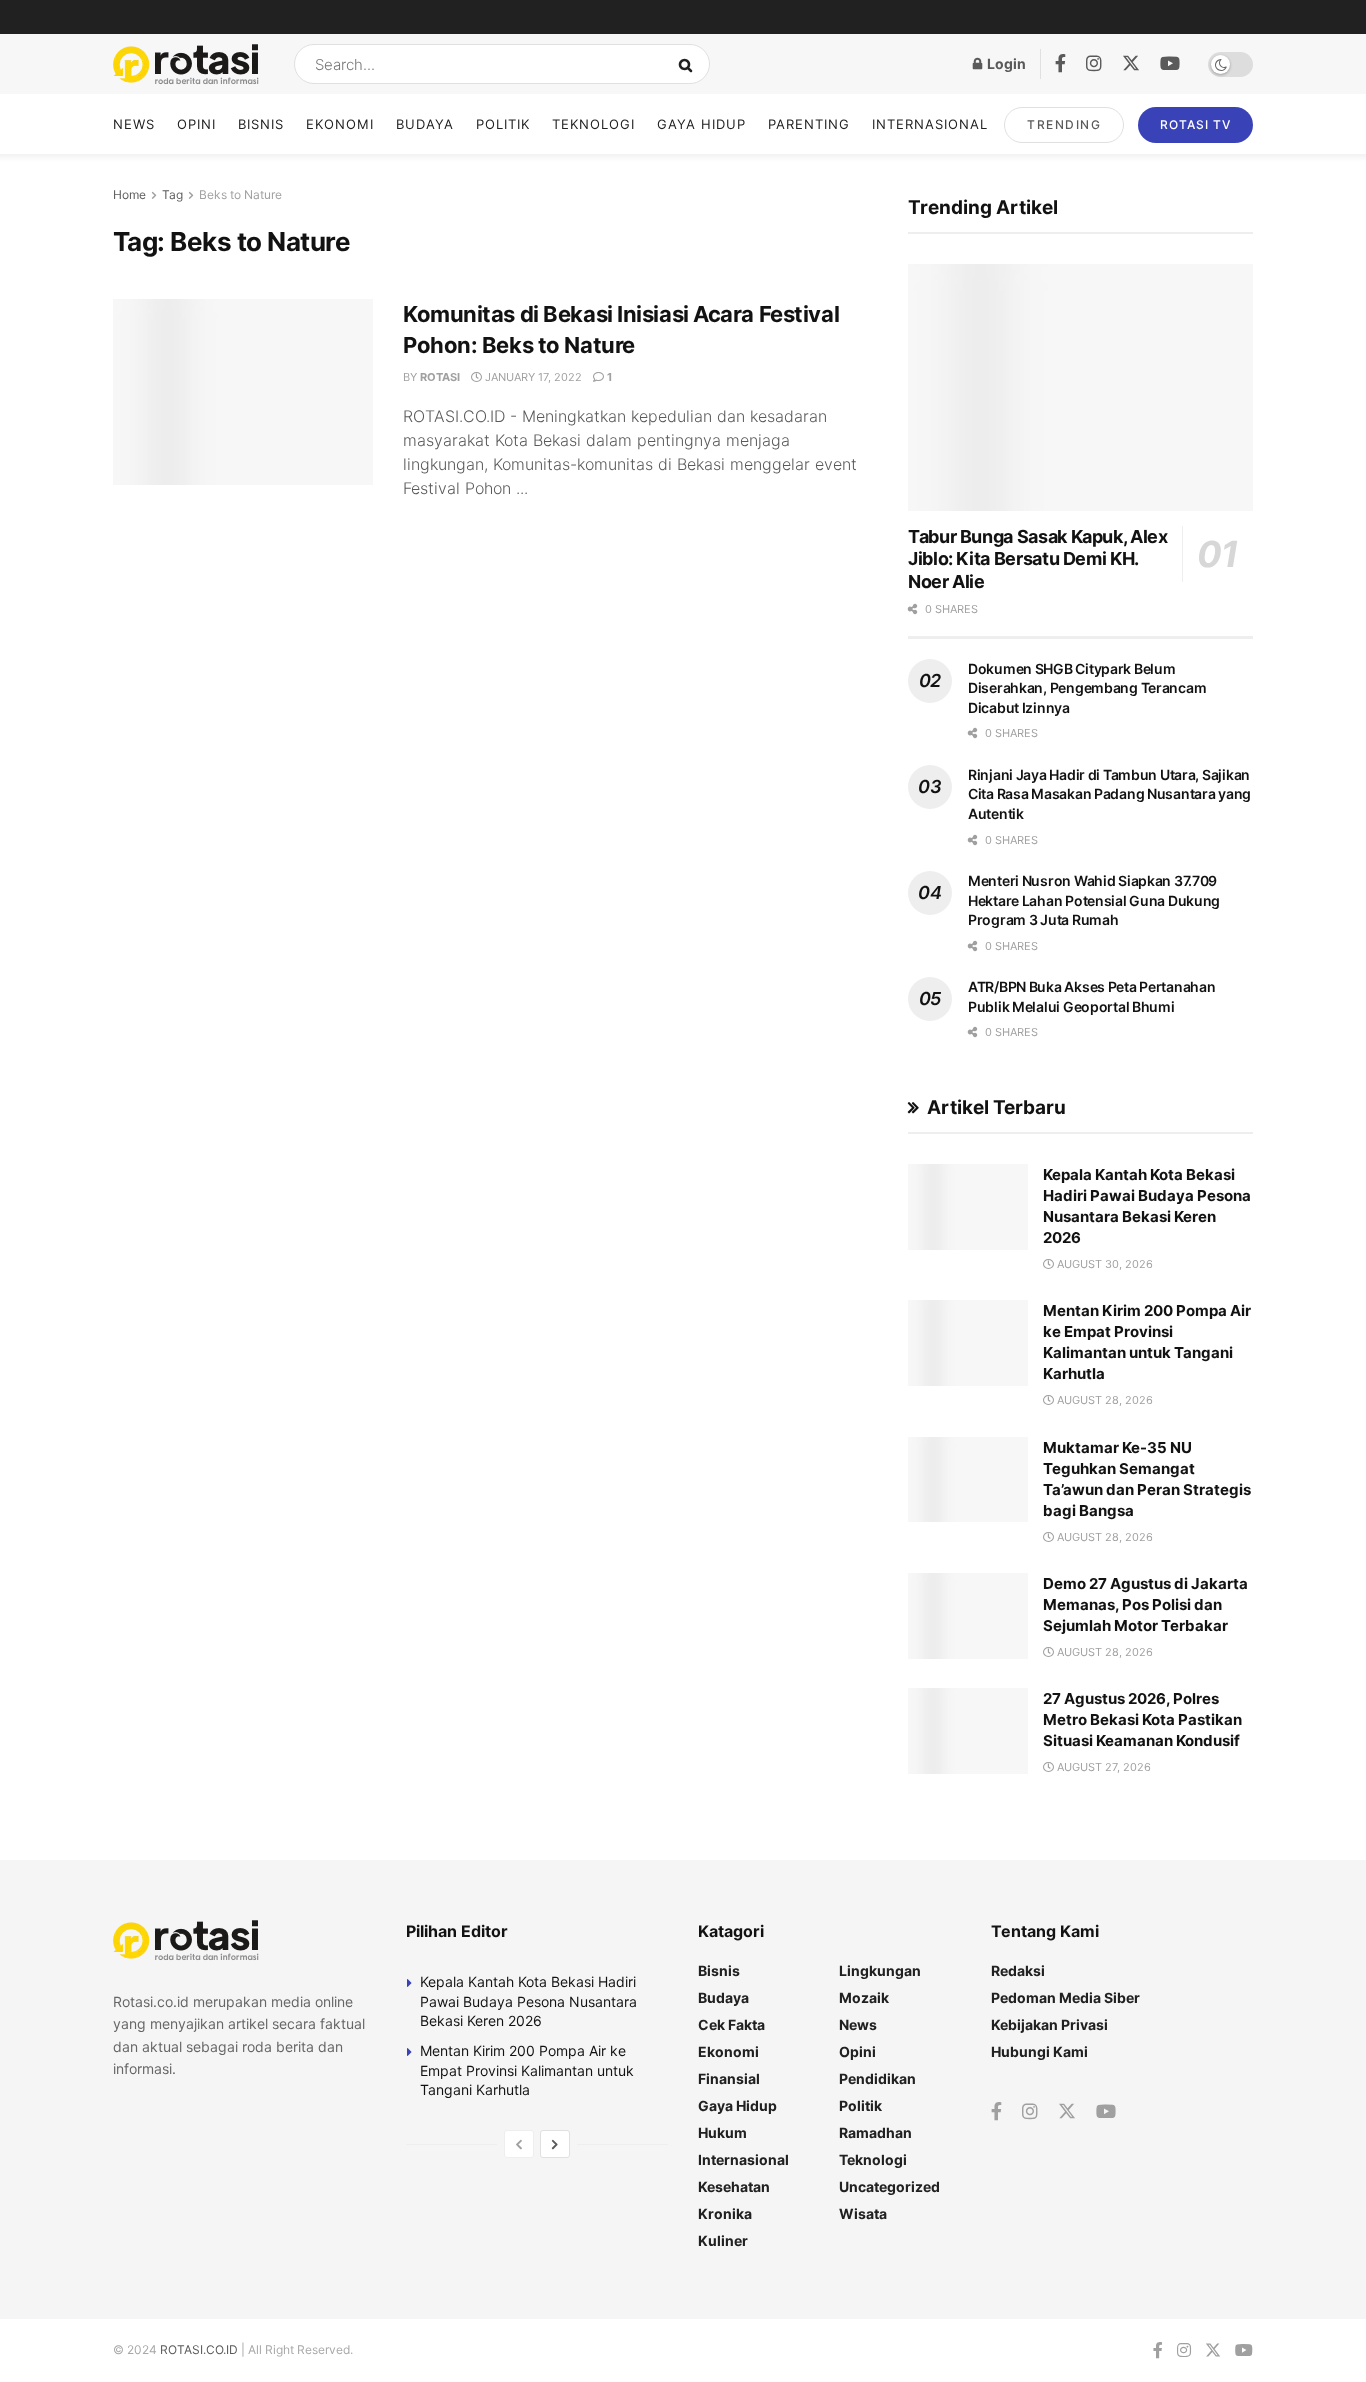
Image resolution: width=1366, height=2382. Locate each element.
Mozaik (864, 1997)
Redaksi (1018, 1970)
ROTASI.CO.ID (200, 2349)
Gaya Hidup (701, 124)
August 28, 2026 (1103, 1400)
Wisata (863, 2213)
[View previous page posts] (519, 2144)
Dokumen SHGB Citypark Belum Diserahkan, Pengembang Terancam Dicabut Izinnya (1087, 688)
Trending (1064, 124)
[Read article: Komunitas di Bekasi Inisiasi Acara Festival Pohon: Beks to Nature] (243, 392)
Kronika (725, 2213)
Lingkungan (880, 1970)
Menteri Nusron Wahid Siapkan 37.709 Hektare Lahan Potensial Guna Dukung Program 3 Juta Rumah (1094, 900)
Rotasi (440, 377)
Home (129, 194)
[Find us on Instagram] (1094, 64)
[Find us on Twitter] (1131, 64)
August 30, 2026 (1103, 1264)
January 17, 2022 (532, 377)
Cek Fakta (731, 2024)
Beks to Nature (240, 194)
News (134, 124)
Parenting (809, 124)
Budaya (425, 124)
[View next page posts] (555, 2144)
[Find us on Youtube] (1170, 64)
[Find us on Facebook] (1060, 64)
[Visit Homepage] (186, 64)
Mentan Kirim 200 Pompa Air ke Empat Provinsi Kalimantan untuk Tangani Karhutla (527, 2070)
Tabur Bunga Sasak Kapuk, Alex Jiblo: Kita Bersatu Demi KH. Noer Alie (1038, 559)
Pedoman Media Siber (1065, 1997)
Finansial (729, 2078)
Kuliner (723, 2240)
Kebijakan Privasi (1049, 2024)
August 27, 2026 (1102, 1767)
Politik (503, 124)
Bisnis (261, 124)
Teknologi (593, 124)
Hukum (722, 2132)
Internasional (930, 124)
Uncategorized (889, 2186)
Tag (172, 194)
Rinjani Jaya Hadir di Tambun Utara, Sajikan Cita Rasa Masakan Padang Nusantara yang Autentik (1109, 794)
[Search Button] (689, 64)
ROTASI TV (1195, 124)
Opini (196, 124)
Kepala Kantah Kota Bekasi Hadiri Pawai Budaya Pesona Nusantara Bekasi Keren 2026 (528, 2001)
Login (1005, 63)
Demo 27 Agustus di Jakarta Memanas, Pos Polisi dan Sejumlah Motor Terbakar (1145, 1604)
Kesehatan (734, 2186)
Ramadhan (875, 2132)
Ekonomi (340, 124)
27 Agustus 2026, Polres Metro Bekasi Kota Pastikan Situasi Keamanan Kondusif (1142, 1719)
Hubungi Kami (1039, 2051)
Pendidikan (877, 2078)
